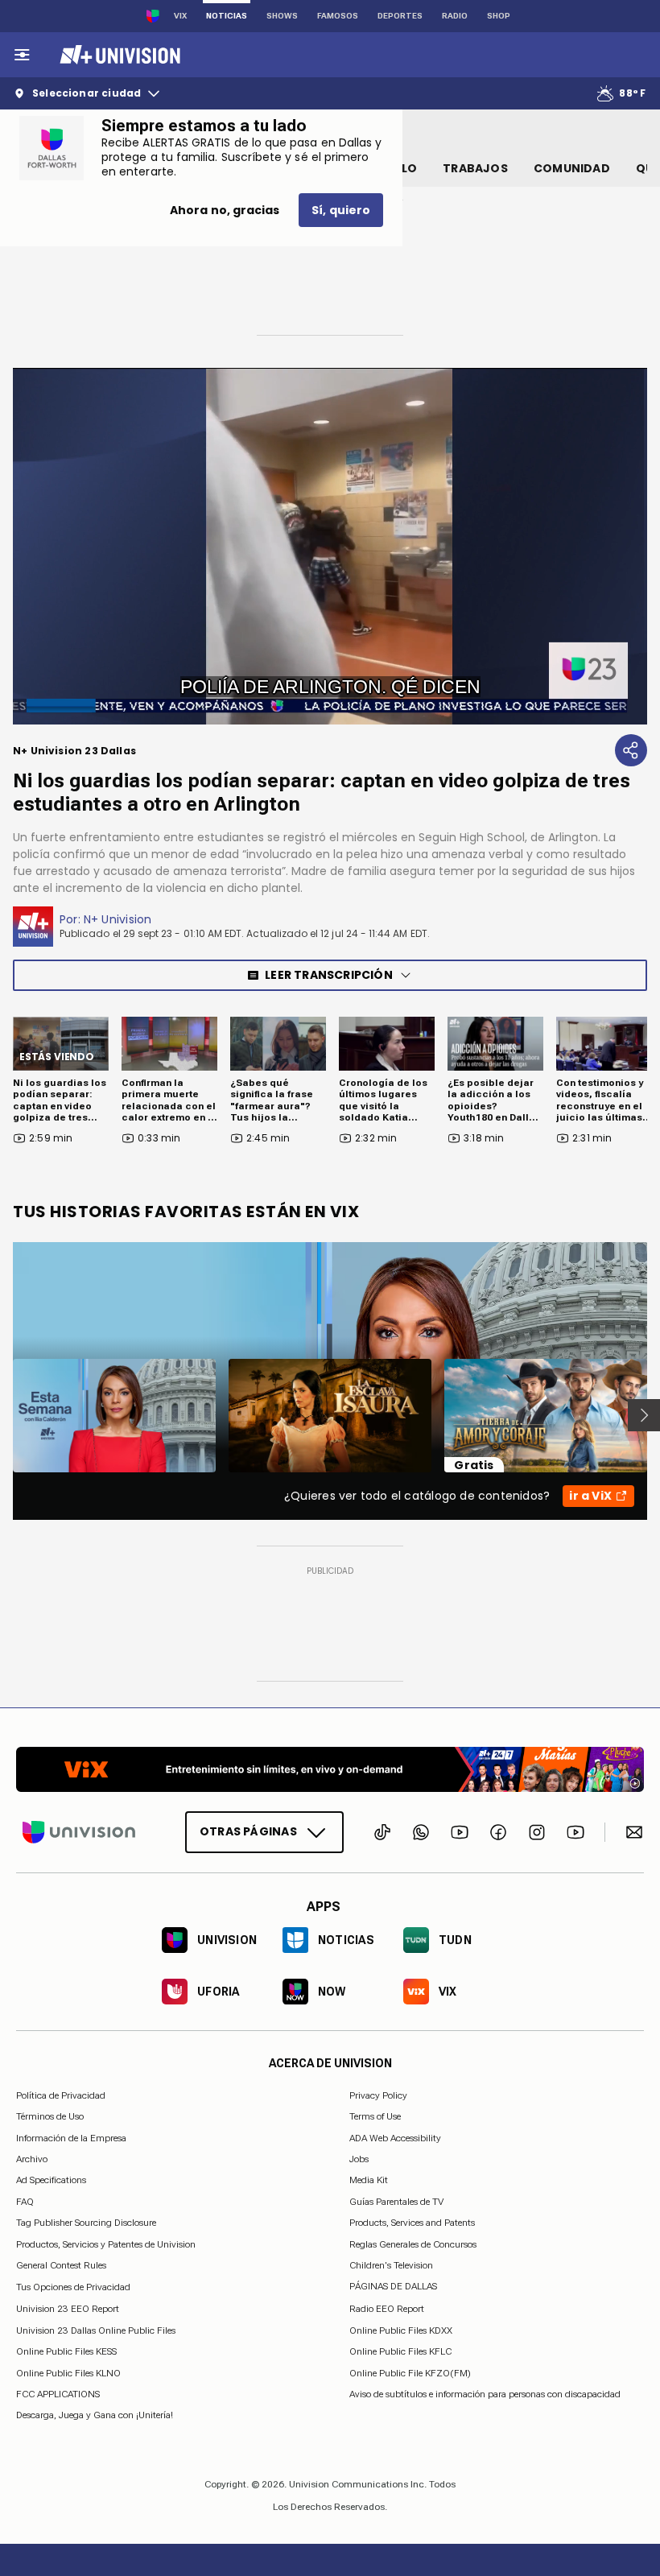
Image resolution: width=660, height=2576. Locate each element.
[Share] (631, 750)
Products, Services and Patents (412, 2223)
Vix (180, 16)
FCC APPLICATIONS (58, 2394)
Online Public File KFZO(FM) (410, 2372)
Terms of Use (375, 2116)
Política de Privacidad (61, 2095)
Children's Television (391, 2265)
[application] (330, 546)
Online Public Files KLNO (68, 2372)
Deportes (400, 16)
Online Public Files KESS (66, 2351)
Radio (455, 16)
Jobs (359, 2159)
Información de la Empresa (71, 2137)
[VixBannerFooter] (330, 1769)
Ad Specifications (51, 2180)
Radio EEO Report (387, 2309)
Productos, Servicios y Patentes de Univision (106, 2244)
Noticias (227, 16)
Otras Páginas (248, 1831)
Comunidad (572, 168)
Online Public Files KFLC (400, 2351)
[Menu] (22, 55)
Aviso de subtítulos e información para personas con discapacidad (485, 2394)
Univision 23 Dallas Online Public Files (96, 2330)
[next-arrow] (644, 1415)
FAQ (25, 2201)
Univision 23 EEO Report (68, 2309)
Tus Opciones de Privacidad (73, 2287)
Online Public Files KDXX (401, 2330)
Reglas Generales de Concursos (413, 2244)
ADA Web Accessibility (395, 2137)
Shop (499, 16)
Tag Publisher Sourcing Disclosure (86, 2223)
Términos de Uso (50, 2116)
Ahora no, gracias (225, 210)
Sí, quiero (341, 210)
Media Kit (369, 2180)
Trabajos (475, 168)
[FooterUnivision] (79, 1831)
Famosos (338, 16)
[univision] (118, 55)
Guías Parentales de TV (396, 2201)
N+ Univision (118, 919)
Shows (282, 16)
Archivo (32, 2159)
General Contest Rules (61, 2265)
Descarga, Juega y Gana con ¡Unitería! (95, 2415)
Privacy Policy (378, 2095)
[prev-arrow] (3, 1415)
